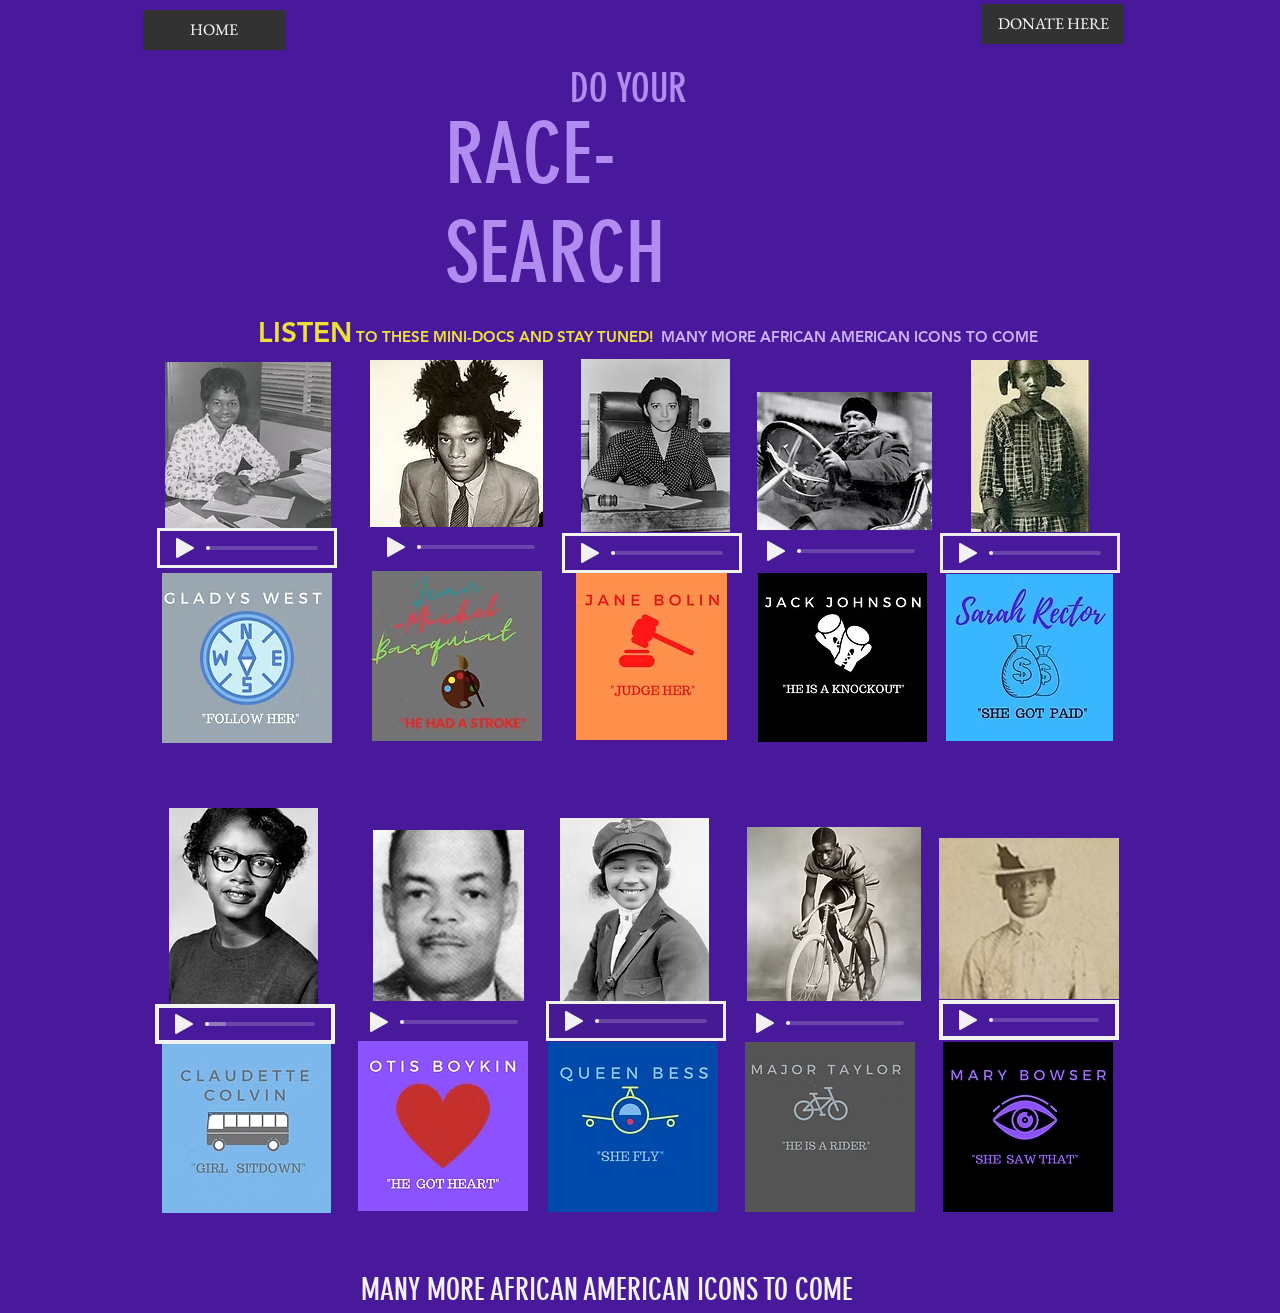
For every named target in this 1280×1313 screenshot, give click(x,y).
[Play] (185, 548)
